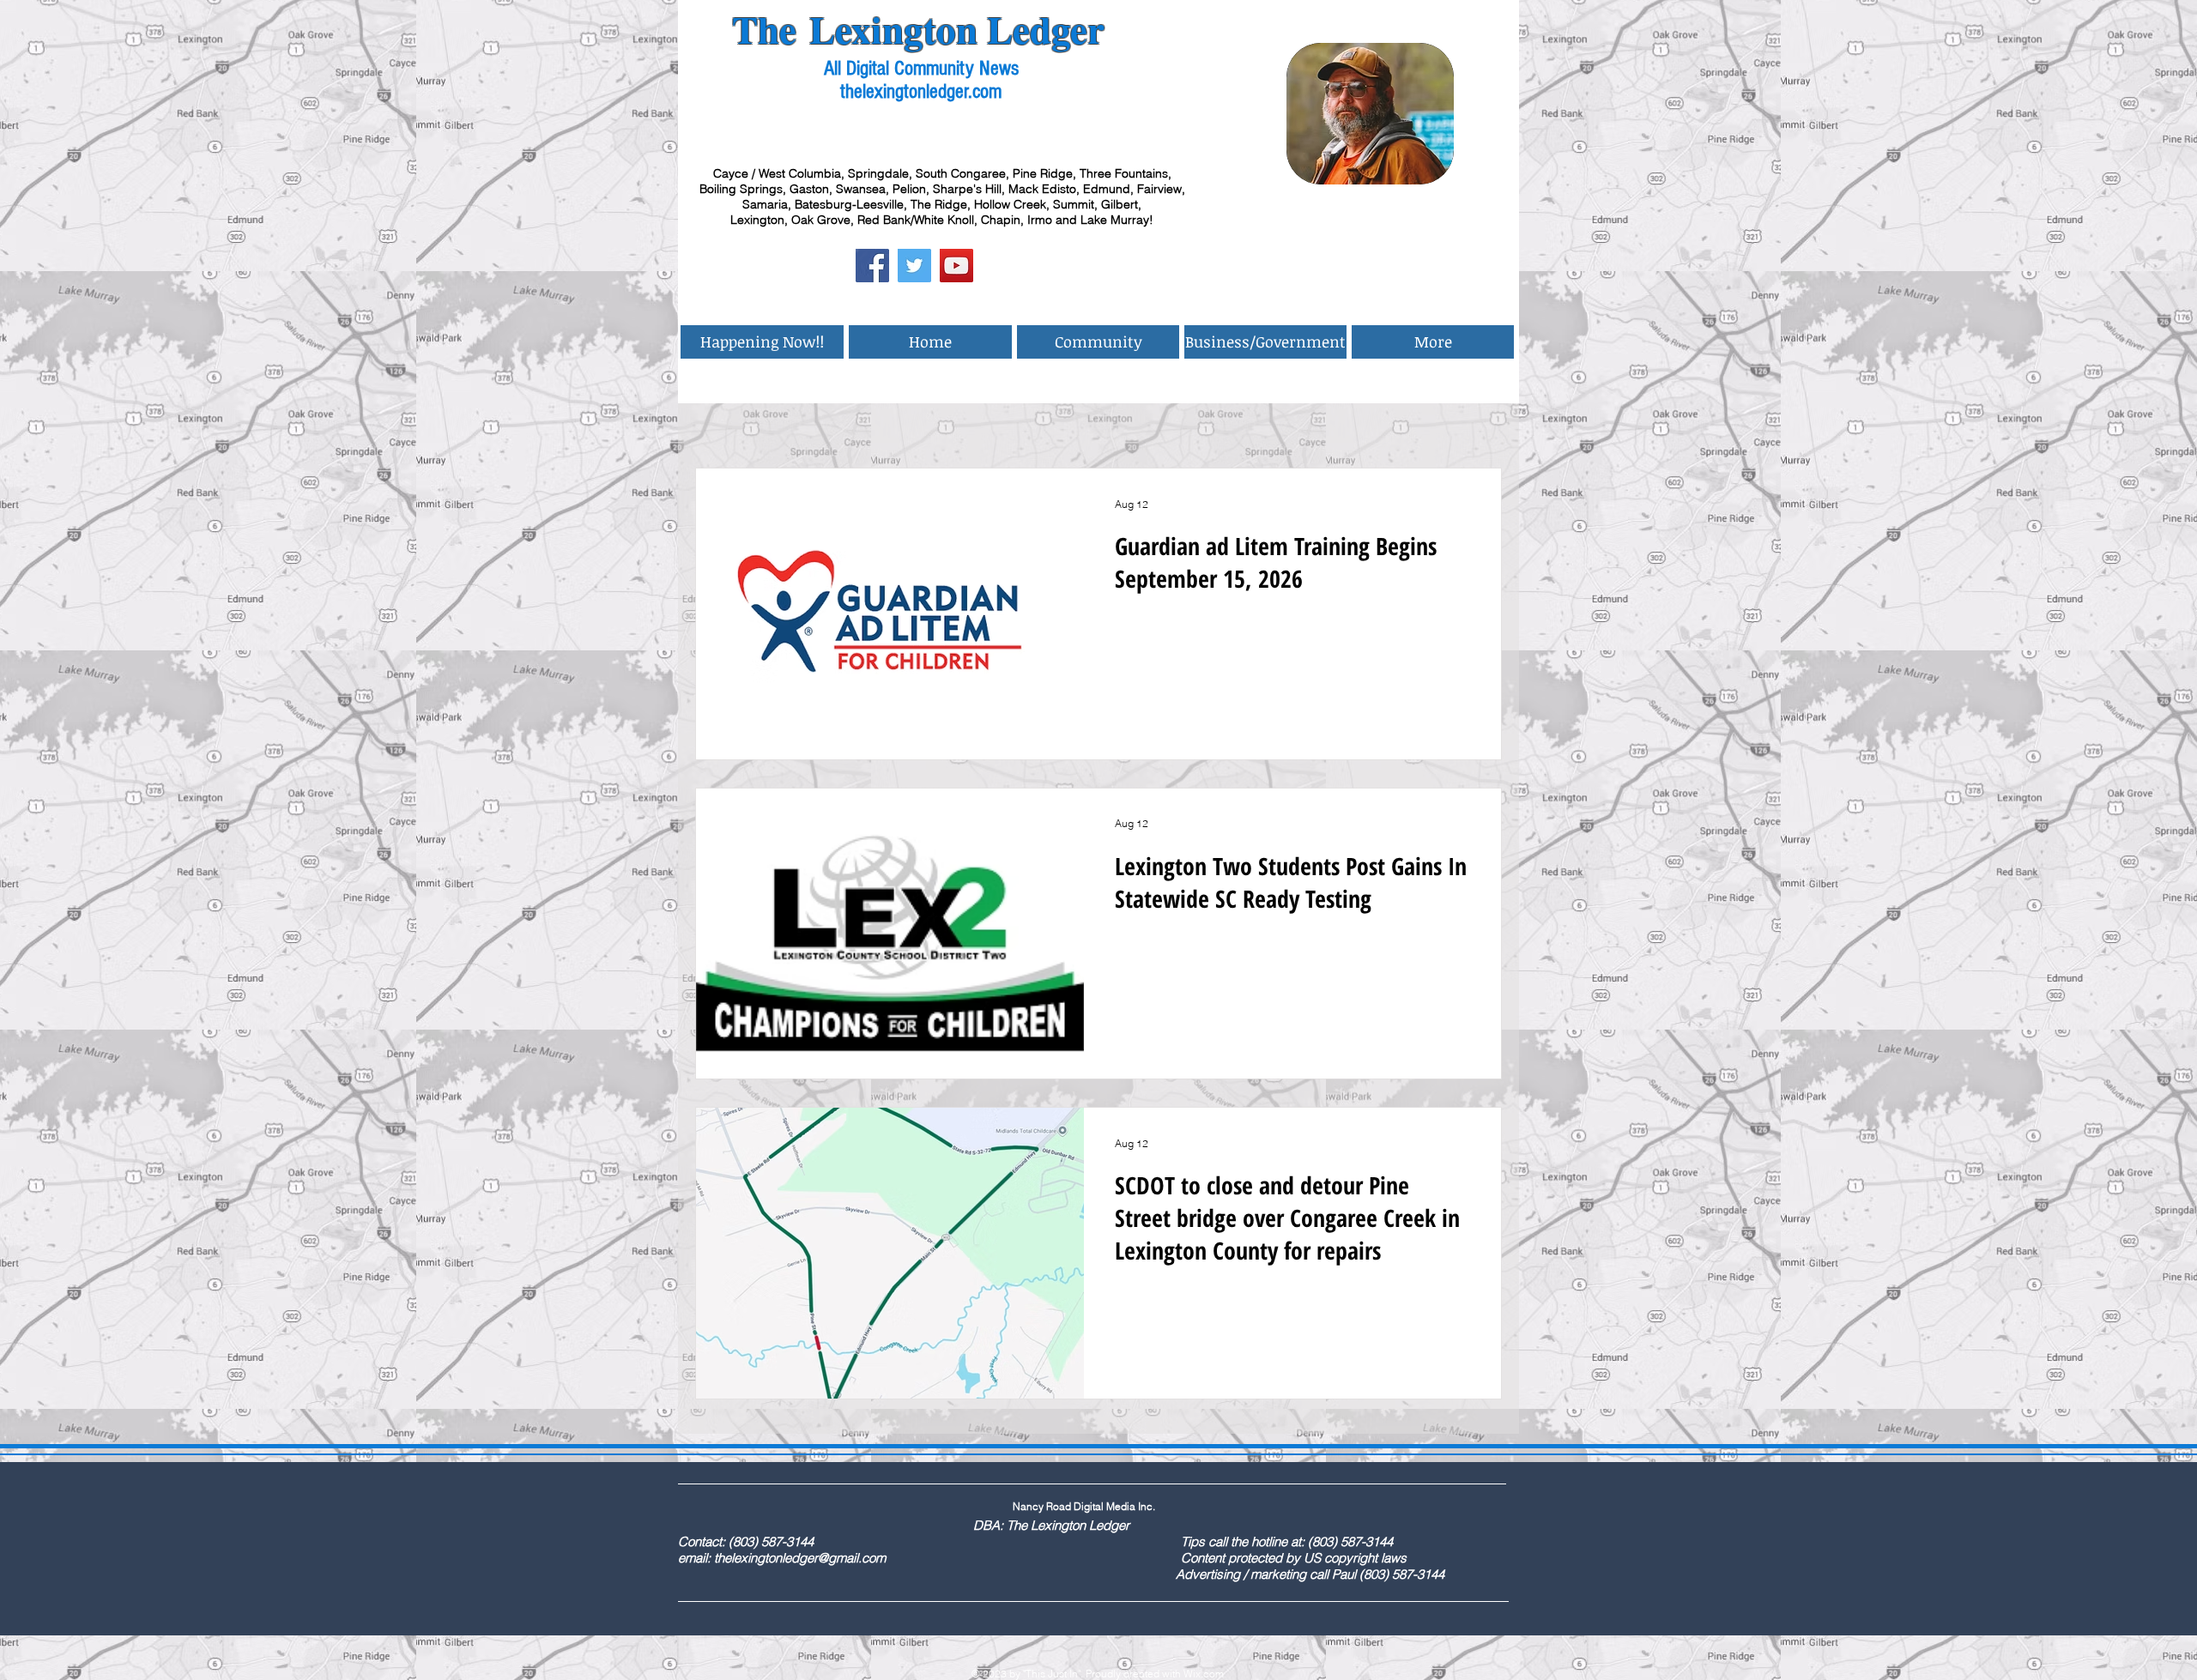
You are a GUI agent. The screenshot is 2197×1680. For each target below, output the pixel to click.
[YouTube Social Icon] (956, 266)
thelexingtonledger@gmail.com (800, 1558)
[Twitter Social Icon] (914, 266)
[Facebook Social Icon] (872, 266)
